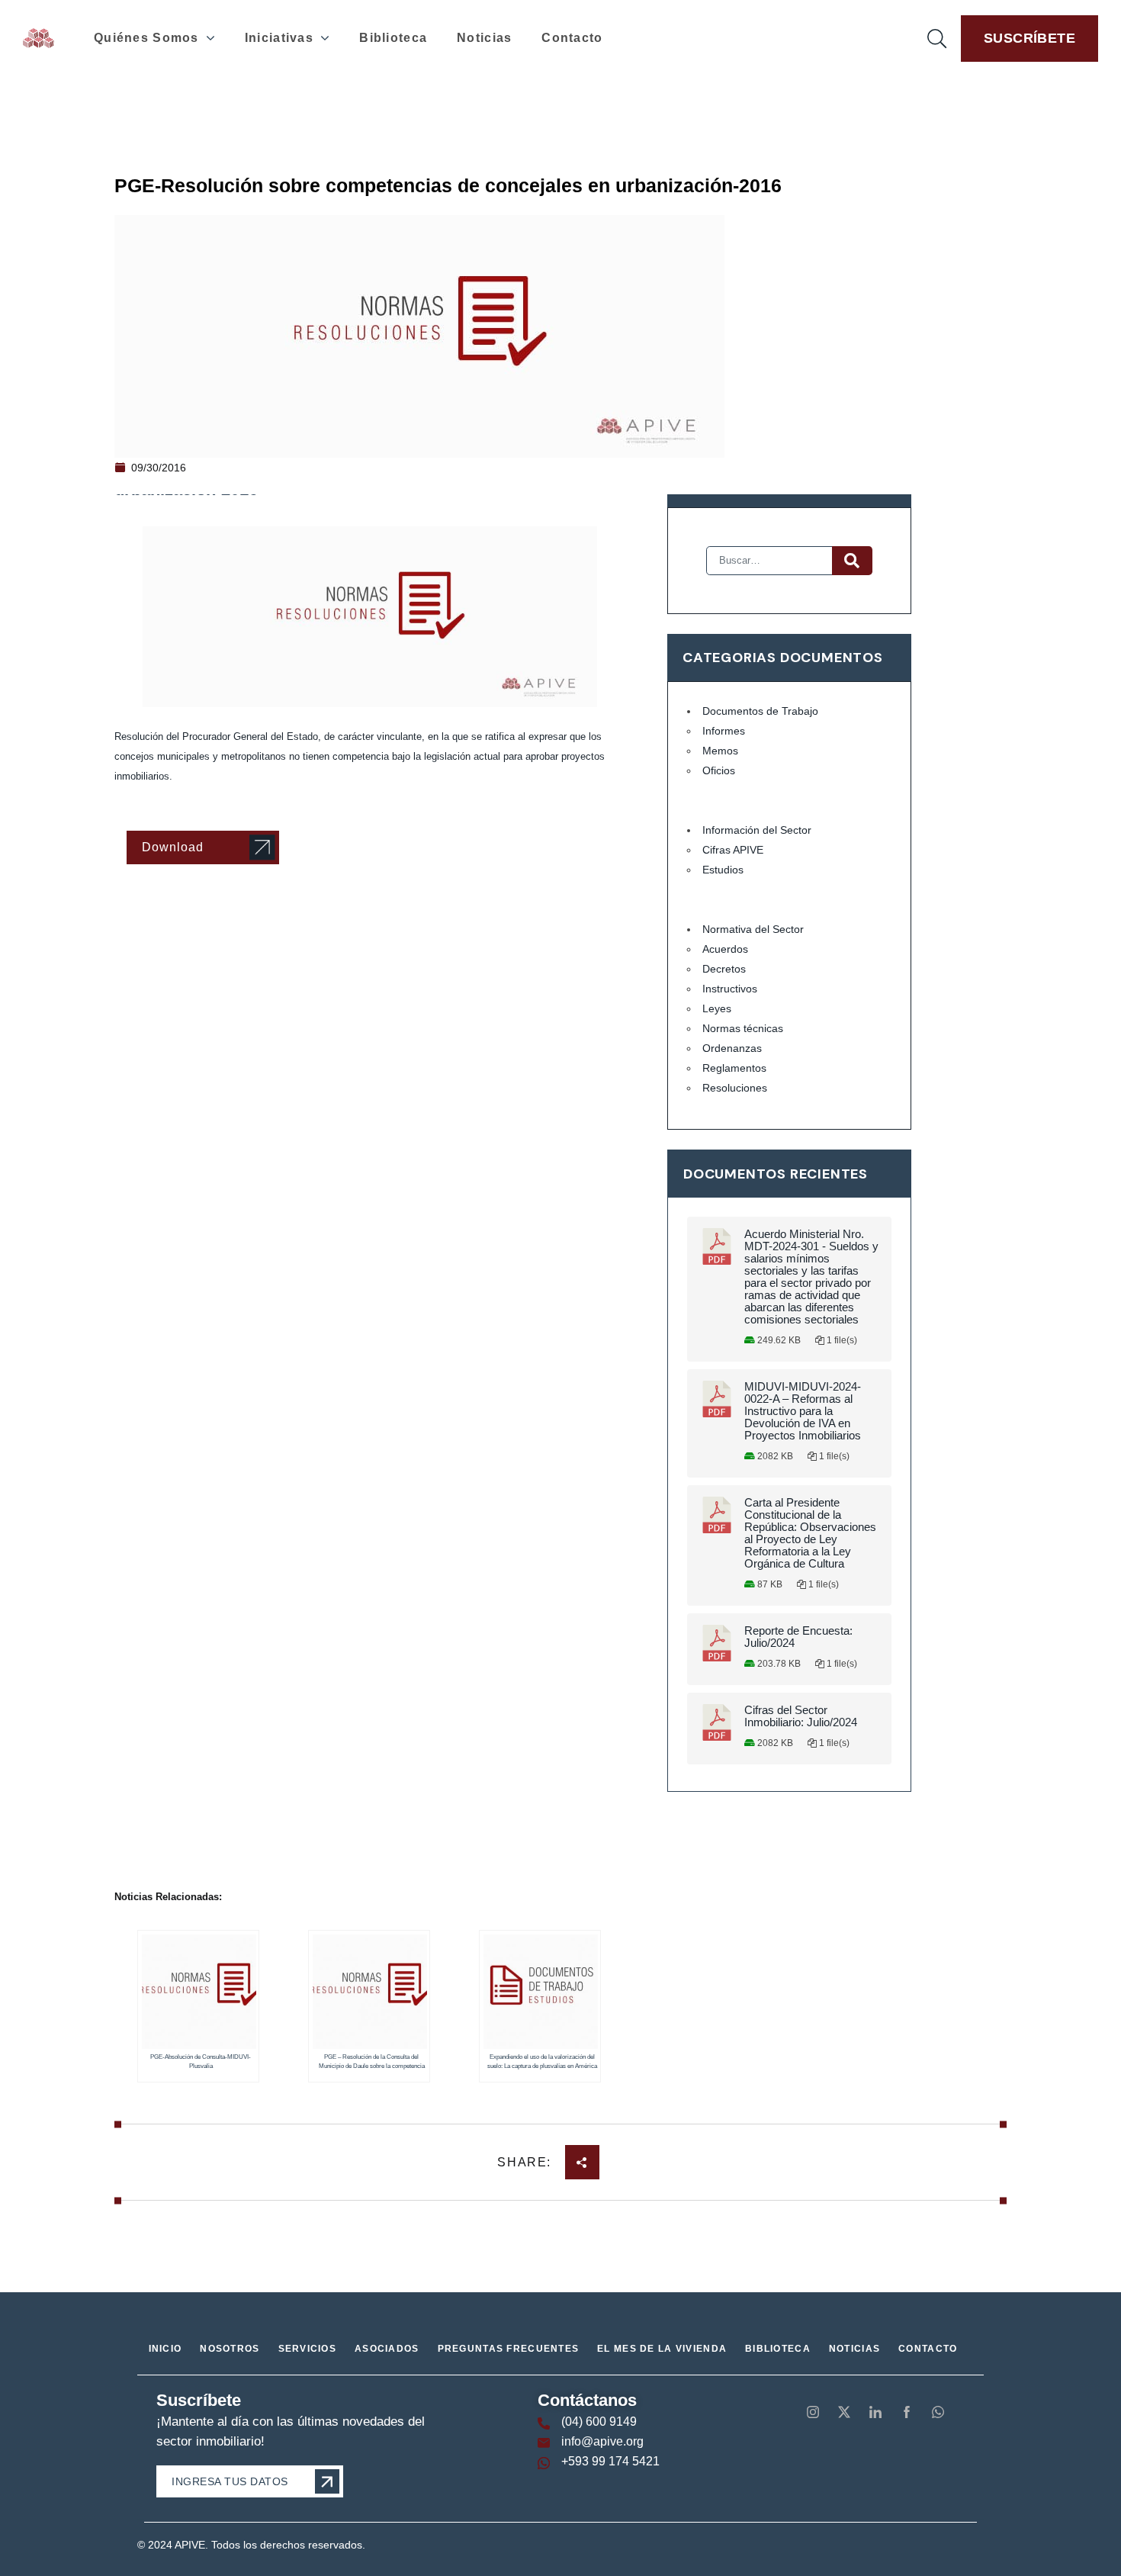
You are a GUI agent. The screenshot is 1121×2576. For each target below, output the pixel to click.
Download (173, 847)
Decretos (724, 969)
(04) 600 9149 (599, 2422)
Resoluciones (735, 1088)
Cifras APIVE (733, 850)
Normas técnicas (743, 1028)
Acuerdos (725, 949)
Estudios (723, 870)
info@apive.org (602, 2441)
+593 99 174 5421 (610, 2461)
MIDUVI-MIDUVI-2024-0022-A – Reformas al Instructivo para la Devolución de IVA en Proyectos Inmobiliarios (803, 1411)
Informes (724, 731)
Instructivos (730, 989)
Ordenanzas (732, 1048)
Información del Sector (757, 830)
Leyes (717, 1008)
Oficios (719, 770)
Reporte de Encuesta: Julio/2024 (798, 1637)
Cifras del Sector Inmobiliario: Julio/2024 (801, 1716)
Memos (720, 751)
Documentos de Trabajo (760, 711)
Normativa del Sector (753, 929)
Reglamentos (734, 1068)
